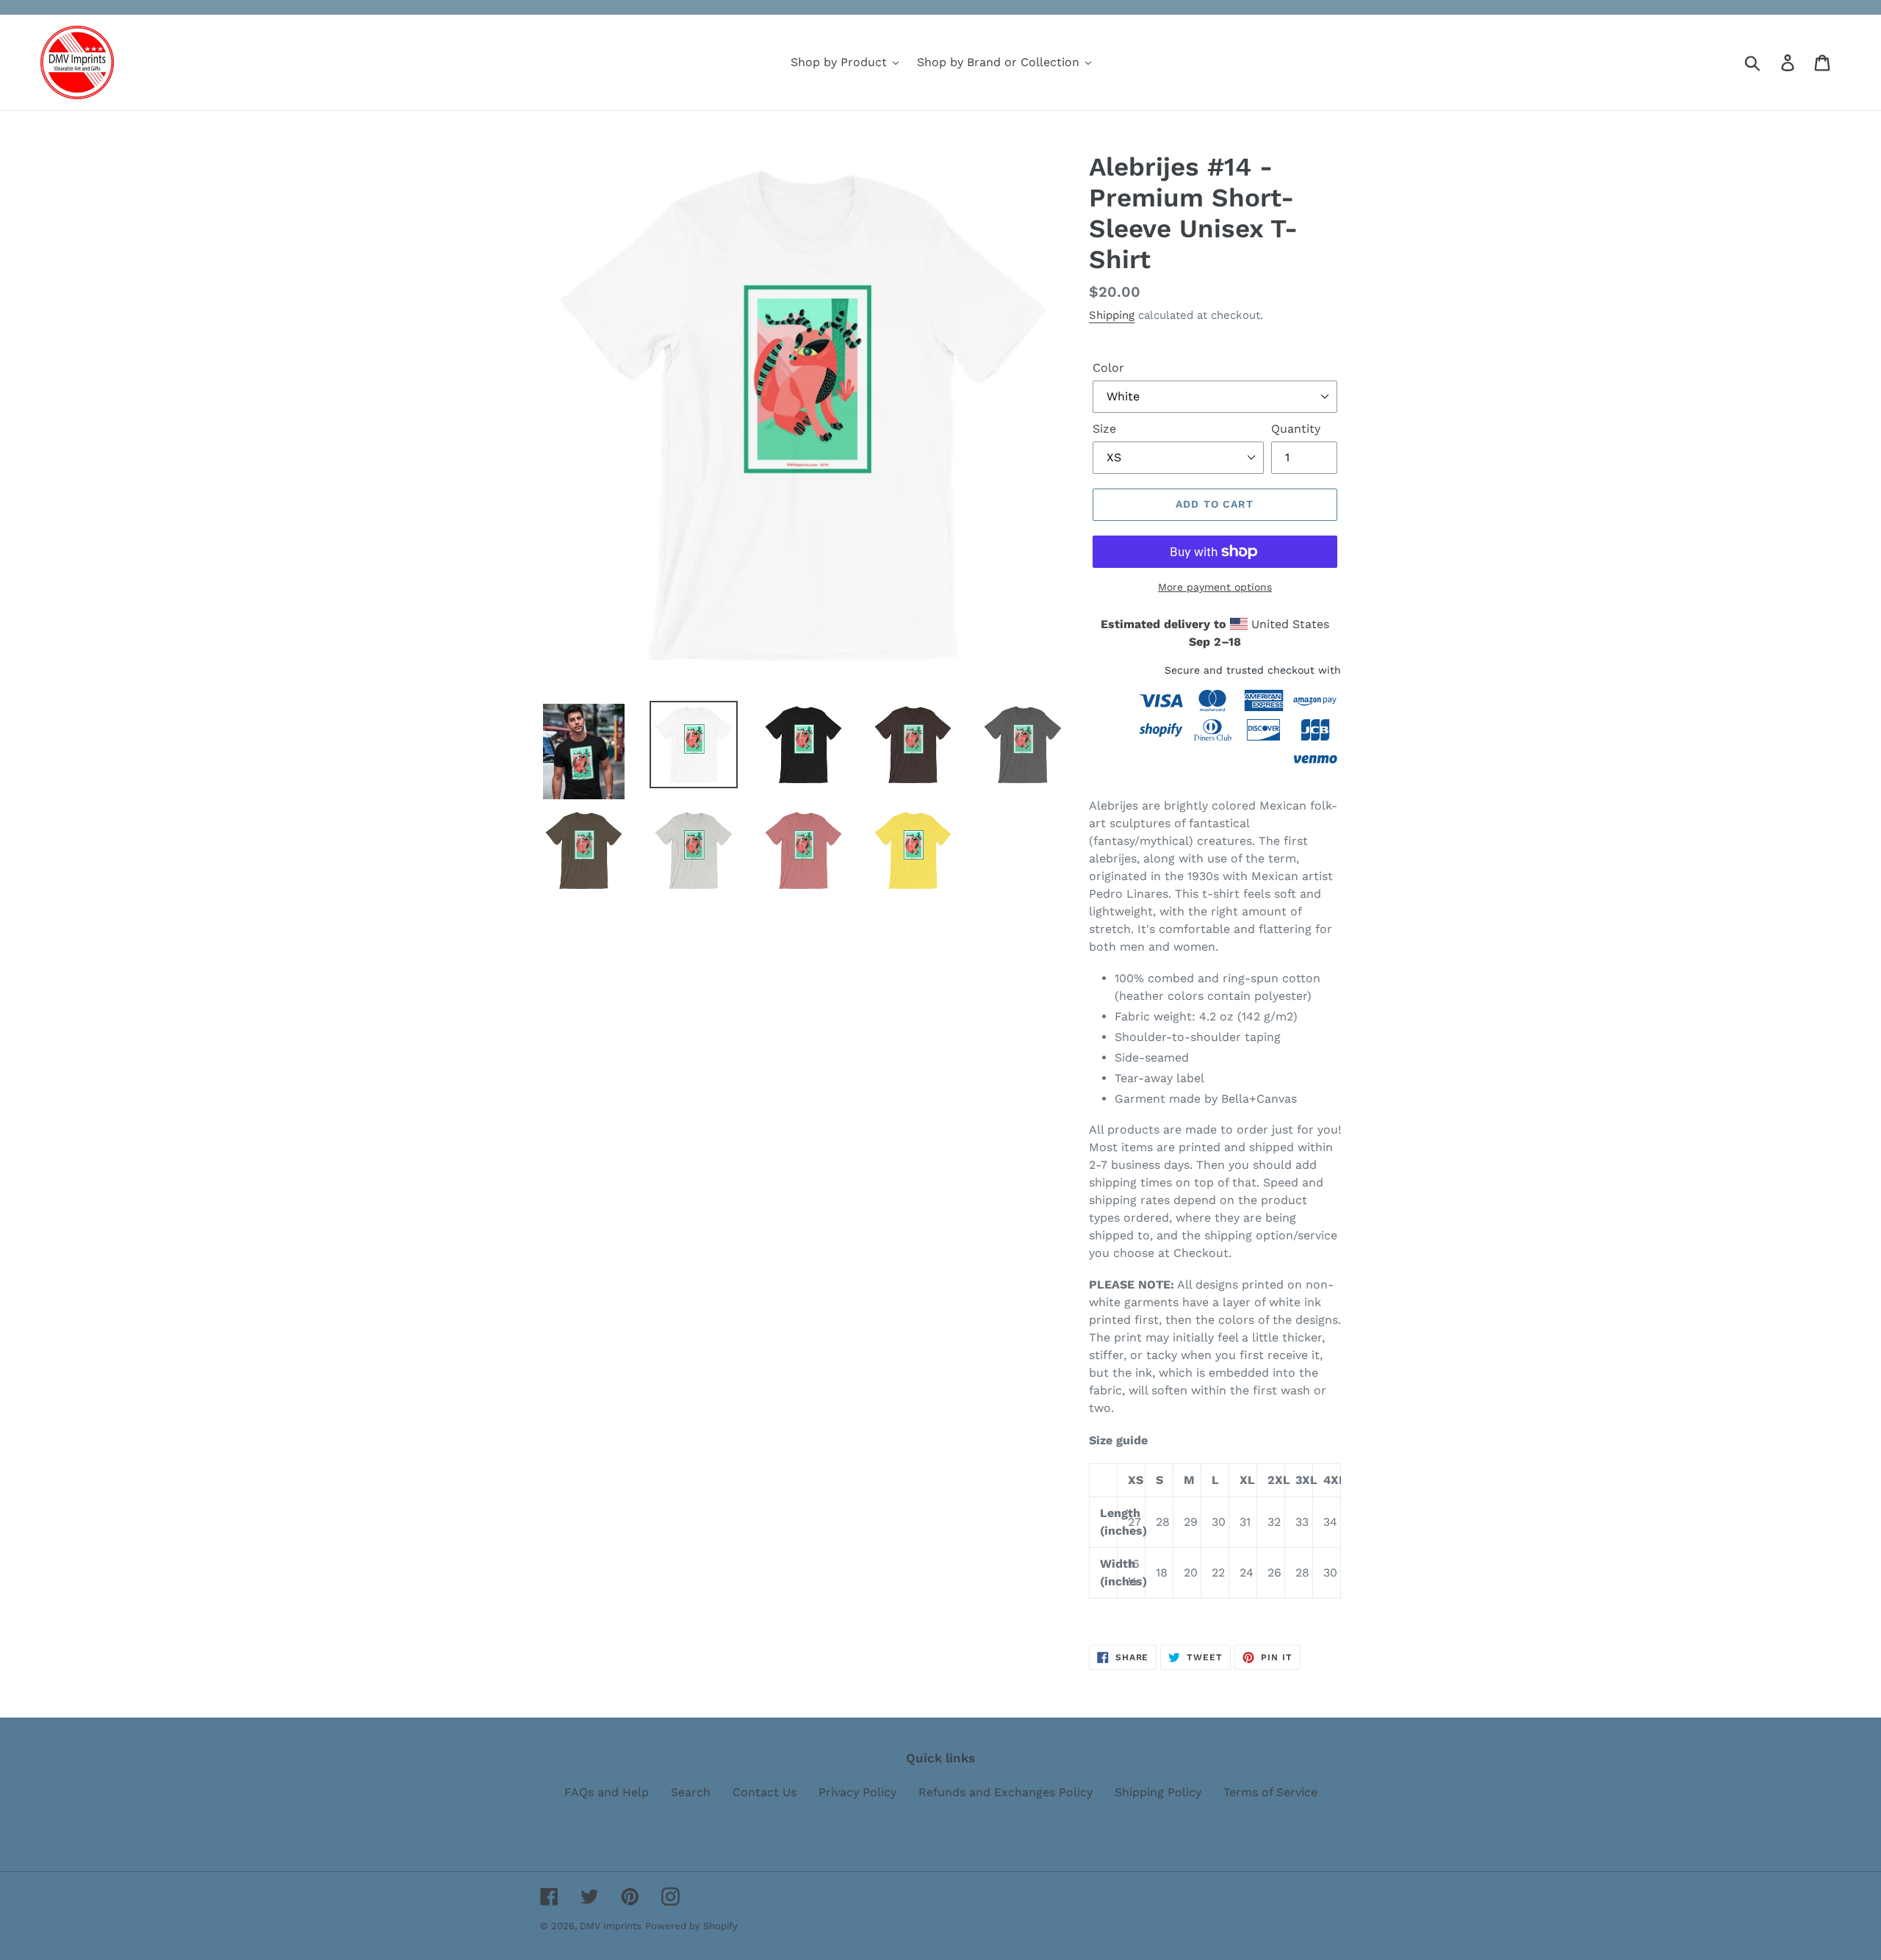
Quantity (1296, 429)
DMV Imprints (611, 1926)
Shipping (1112, 315)
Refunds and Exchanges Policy (1006, 1792)
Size (1104, 429)
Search (691, 1792)
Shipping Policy (1158, 1792)
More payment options (1215, 587)
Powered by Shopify (691, 1926)
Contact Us (765, 1792)
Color (1108, 368)
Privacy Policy (857, 1792)
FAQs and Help (607, 1792)
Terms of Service (1270, 1792)
